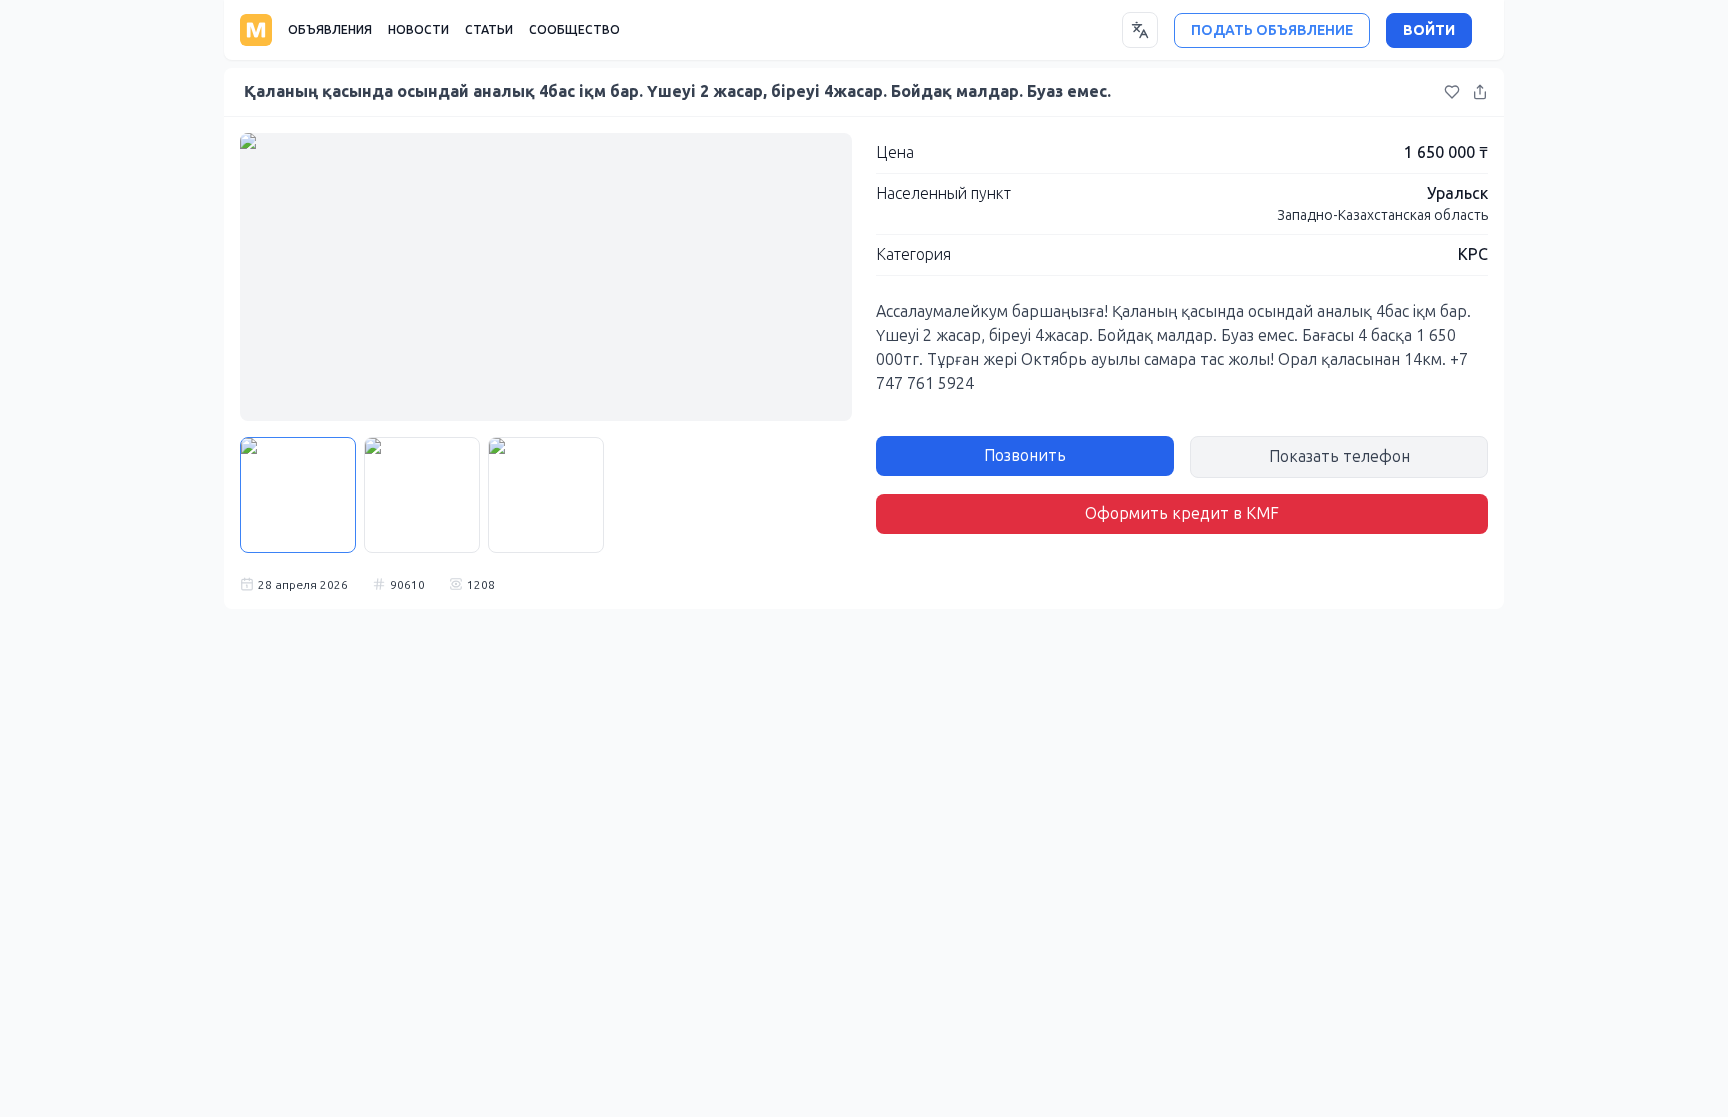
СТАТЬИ (489, 30)
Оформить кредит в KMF (1182, 513)
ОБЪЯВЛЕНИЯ (330, 30)
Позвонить (1025, 455)
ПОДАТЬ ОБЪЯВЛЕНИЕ (1272, 30)
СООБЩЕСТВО (574, 30)
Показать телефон (1339, 456)
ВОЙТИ (1429, 30)
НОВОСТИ (418, 30)
